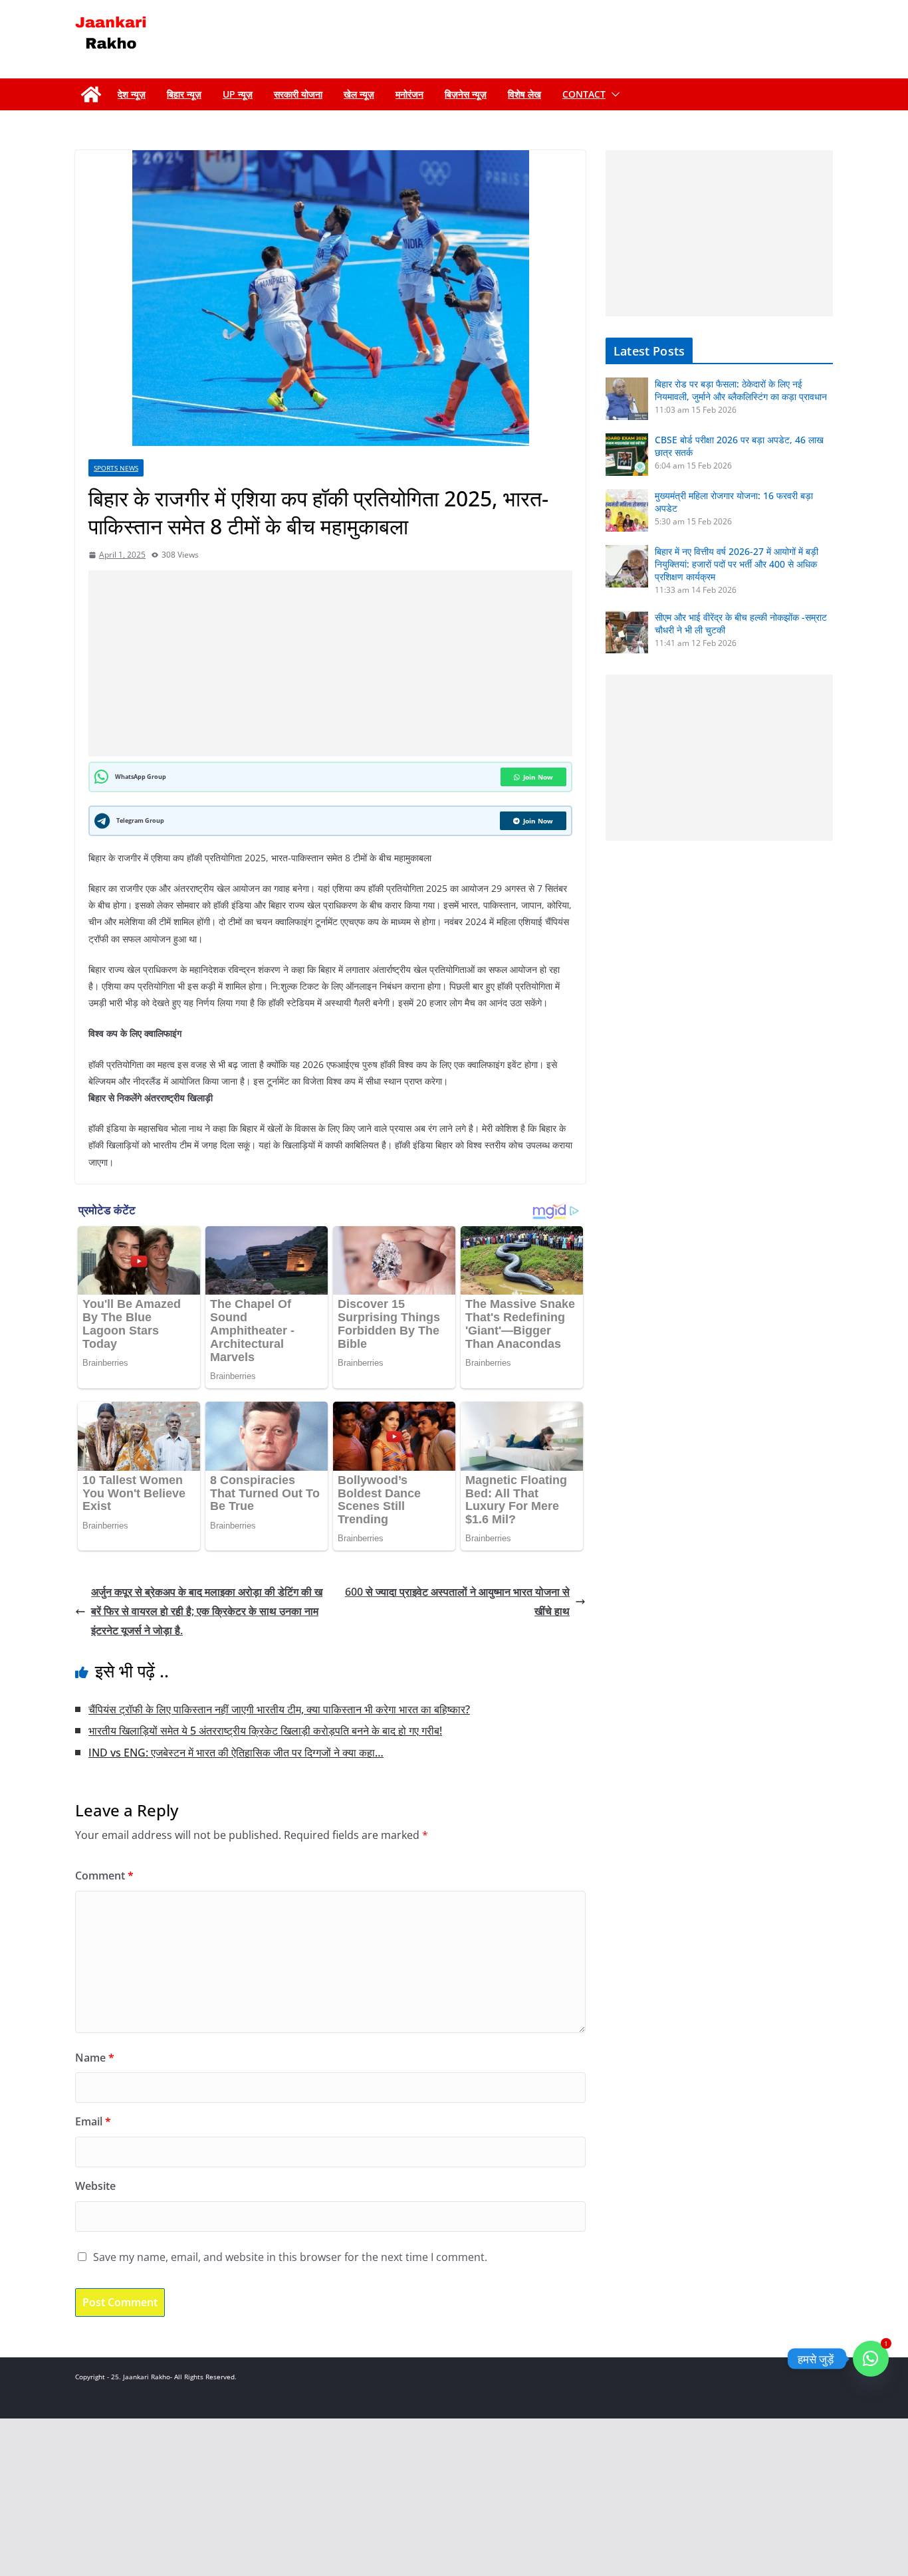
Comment (104, 1876)
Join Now (538, 777)
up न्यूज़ (238, 94)
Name (95, 2058)
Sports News (116, 468)
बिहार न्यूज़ (184, 94)
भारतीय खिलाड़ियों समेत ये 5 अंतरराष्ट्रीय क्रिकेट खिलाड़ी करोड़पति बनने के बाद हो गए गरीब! (265, 1731)
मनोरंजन (409, 94)
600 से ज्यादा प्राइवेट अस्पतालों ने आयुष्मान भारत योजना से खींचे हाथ (457, 1601)
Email (93, 2121)
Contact (584, 94)
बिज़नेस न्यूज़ (466, 94)
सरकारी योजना (298, 94)
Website (95, 2186)
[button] (613, 94)
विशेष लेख (524, 94)
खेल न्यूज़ (359, 94)
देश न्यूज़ (132, 94)
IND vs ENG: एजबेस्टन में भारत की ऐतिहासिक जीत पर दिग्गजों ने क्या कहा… (236, 1753)
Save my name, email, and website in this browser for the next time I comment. (290, 2257)
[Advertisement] (333, 663)
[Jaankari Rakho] (91, 94)
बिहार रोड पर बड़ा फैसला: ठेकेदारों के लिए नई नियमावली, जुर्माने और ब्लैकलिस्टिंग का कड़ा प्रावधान (741, 390)
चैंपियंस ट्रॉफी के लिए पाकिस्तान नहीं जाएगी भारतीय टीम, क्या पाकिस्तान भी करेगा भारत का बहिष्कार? (279, 1709)
